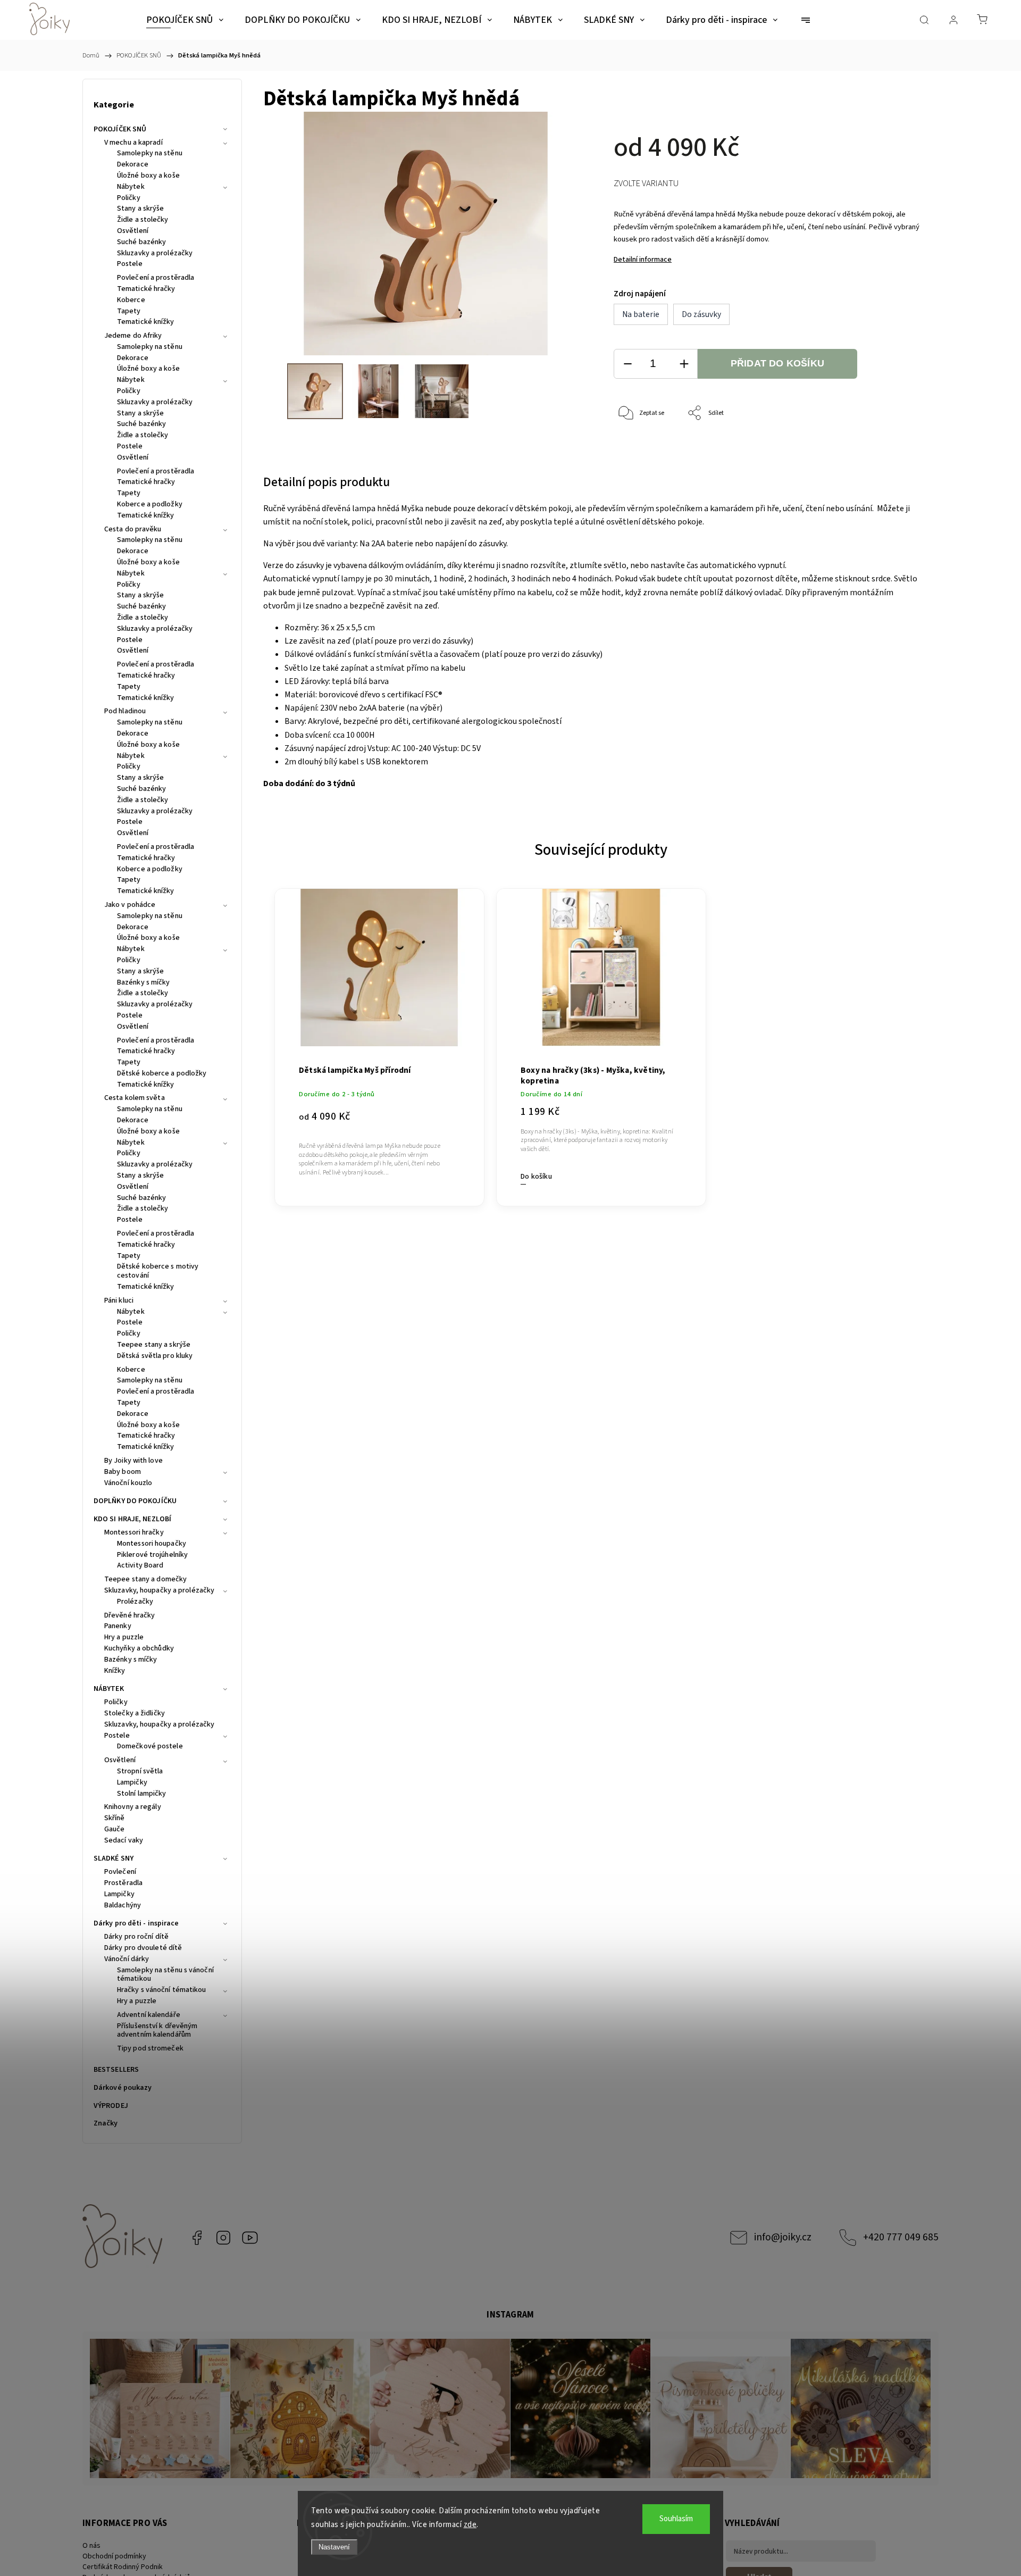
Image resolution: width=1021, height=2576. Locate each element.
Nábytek (131, 187)
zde (470, 2525)
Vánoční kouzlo (128, 1483)
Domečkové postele (150, 1747)
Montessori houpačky (152, 1544)
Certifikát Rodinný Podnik (123, 2567)
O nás (91, 2546)
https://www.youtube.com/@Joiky (250, 2238)
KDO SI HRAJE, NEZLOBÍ (132, 1519)
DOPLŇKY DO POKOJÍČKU (135, 1501)
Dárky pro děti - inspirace (136, 1923)
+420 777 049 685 (901, 2237)
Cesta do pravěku (133, 530)
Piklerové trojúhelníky (152, 1555)
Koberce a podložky (150, 505)
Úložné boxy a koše (148, 176)
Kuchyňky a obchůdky (139, 1649)
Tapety (129, 312)
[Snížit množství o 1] (627, 364)
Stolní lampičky (142, 1794)
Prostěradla (123, 1883)
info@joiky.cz (783, 2237)
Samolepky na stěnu (150, 154)
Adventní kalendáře (149, 2015)
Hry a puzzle (124, 1638)
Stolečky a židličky (135, 1714)
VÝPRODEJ (111, 2106)
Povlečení (120, 1872)
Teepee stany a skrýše (154, 1345)
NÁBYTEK (109, 1689)
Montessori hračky (134, 1533)
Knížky (115, 1671)
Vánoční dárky (127, 1960)
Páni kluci (119, 1301)
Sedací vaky (124, 1841)
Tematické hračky (146, 289)
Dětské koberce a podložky (162, 1074)
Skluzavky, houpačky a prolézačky (159, 1591)
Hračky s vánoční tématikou (162, 1990)
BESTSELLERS (116, 2070)
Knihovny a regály (133, 1807)
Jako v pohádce (130, 905)
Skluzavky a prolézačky (155, 254)
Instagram (223, 2238)
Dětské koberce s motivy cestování (158, 1272)
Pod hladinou (125, 712)
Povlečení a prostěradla (156, 278)
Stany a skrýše (140, 209)
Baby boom (123, 1472)
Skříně (115, 1819)
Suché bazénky (141, 243)
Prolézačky (135, 1602)
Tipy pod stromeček (150, 2049)
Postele (130, 264)
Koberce (131, 301)
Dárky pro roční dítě (136, 1937)
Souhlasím (676, 2519)
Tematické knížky (146, 322)
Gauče (115, 1830)
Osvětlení (133, 231)
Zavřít (903, 449)
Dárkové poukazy (123, 2088)
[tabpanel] (379, 1041)
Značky (106, 2123)
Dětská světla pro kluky (155, 1356)
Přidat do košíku (777, 363)
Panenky (118, 1627)
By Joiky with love (133, 1461)
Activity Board (140, 1566)
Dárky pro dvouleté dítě (143, 1948)
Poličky (129, 198)
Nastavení (334, 2547)
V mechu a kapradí (133, 143)
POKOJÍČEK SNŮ (120, 129)
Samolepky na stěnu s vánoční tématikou (165, 1975)
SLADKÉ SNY (114, 1858)
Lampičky (132, 1783)
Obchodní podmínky (114, 2556)
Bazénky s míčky (144, 983)
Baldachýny (123, 1906)
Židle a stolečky (143, 220)
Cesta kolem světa (135, 1098)
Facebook (197, 2238)
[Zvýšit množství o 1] (684, 364)
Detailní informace (643, 260)
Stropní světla (140, 1772)
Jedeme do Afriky (133, 336)
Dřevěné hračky (129, 1616)
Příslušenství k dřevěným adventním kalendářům (157, 2031)
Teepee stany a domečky (145, 1580)
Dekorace (133, 165)
